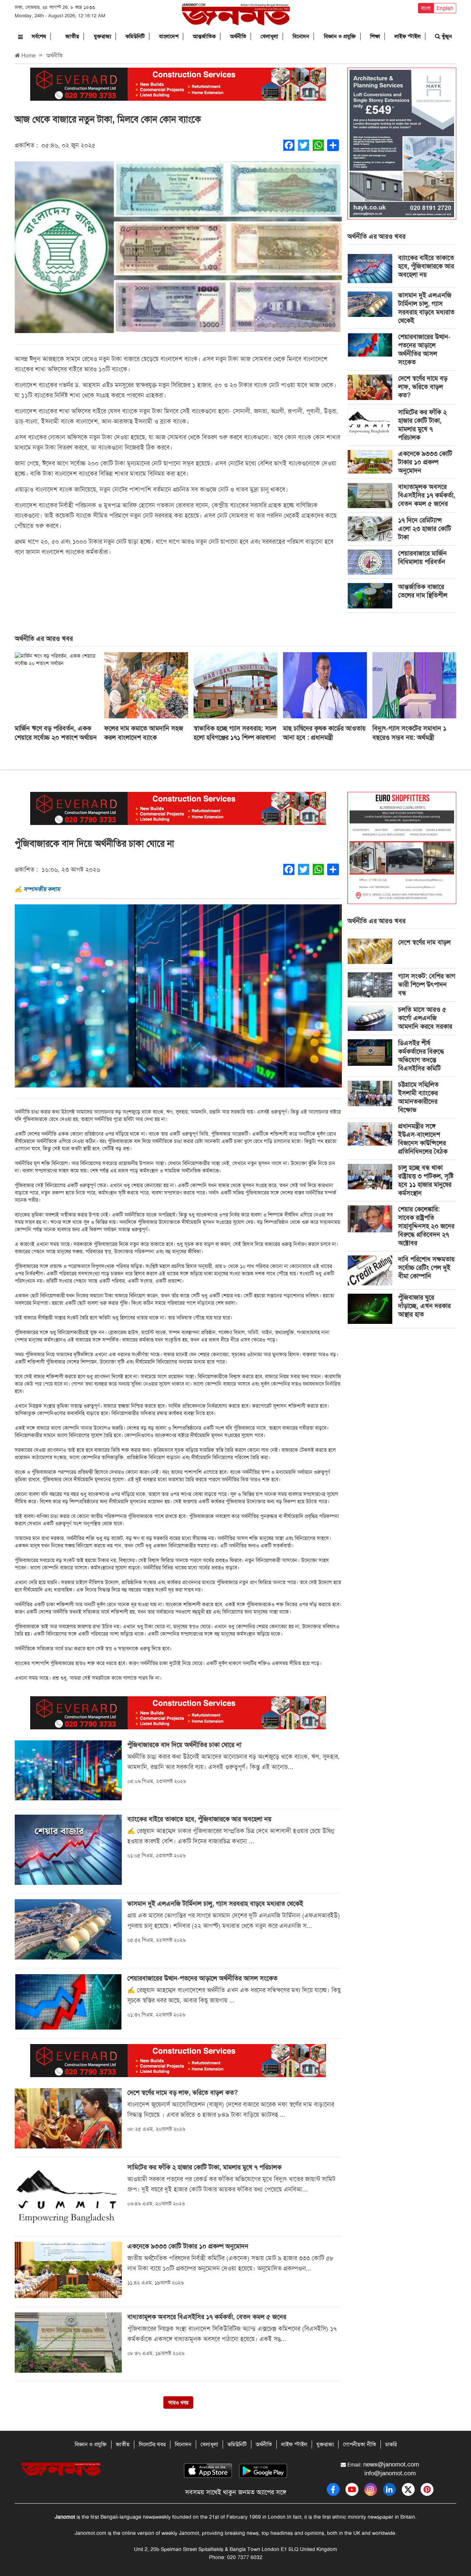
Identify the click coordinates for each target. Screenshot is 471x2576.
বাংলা (426, 8)
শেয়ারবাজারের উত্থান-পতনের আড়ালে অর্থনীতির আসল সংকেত (424, 349)
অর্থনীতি (238, 36)
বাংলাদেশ (169, 36)
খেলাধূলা (269, 36)
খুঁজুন (446, 36)
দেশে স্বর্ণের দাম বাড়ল (424, 942)
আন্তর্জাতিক (204, 36)
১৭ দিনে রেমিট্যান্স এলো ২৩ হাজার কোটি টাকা (425, 529)
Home (28, 56)
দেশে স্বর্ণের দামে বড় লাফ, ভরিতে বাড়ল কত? (423, 387)
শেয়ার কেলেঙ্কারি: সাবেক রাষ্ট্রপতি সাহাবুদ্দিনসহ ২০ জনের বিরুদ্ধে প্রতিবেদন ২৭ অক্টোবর (426, 1226)
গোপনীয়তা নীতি (360, 2444)
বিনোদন (301, 36)
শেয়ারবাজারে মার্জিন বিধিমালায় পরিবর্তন (422, 558)
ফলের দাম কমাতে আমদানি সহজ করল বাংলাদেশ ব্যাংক (144, 733)
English (445, 8)
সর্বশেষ (39, 36)
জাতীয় (72, 36)
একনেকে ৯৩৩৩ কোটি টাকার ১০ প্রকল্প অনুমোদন (425, 462)
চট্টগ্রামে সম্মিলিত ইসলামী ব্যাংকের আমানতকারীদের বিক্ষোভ (418, 1097)
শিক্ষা (375, 36)
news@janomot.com (391, 2464)
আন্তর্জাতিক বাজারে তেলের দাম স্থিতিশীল (423, 591)
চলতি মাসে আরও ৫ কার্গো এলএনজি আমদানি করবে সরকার (425, 1018)
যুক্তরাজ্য (102, 36)
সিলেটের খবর (152, 2444)
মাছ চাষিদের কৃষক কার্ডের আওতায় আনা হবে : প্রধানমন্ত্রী (324, 733)
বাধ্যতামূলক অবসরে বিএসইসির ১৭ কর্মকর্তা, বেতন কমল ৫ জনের (427, 495)
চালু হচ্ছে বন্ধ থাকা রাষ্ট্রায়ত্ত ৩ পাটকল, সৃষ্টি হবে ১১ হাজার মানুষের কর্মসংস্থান (426, 1180)
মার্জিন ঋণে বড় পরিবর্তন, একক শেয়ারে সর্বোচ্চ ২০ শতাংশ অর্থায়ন (56, 733)
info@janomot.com (390, 2473)
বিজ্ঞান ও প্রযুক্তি (340, 36)
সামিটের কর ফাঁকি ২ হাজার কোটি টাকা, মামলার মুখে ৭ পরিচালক (422, 425)
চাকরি (391, 2444)
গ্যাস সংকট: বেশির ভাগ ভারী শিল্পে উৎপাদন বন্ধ (427, 985)
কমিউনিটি (135, 36)
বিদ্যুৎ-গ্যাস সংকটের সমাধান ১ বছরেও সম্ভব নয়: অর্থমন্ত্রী (409, 733)
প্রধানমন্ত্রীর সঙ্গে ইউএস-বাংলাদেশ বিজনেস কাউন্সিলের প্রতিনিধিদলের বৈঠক (423, 1139)
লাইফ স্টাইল (408, 36)
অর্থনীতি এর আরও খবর (376, 236)
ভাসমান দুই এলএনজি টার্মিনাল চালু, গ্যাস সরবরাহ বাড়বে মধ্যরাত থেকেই (426, 308)
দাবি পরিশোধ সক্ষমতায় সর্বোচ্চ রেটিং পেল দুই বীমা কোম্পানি (426, 1268)
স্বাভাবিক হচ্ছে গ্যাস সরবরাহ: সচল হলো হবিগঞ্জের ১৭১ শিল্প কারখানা (235, 733)
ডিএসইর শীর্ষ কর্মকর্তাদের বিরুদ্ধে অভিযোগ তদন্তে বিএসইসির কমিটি (421, 1056)
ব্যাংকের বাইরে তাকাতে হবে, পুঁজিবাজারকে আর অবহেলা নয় (426, 266)
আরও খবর (178, 2402)
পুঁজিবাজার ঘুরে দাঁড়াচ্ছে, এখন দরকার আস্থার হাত (424, 1306)
